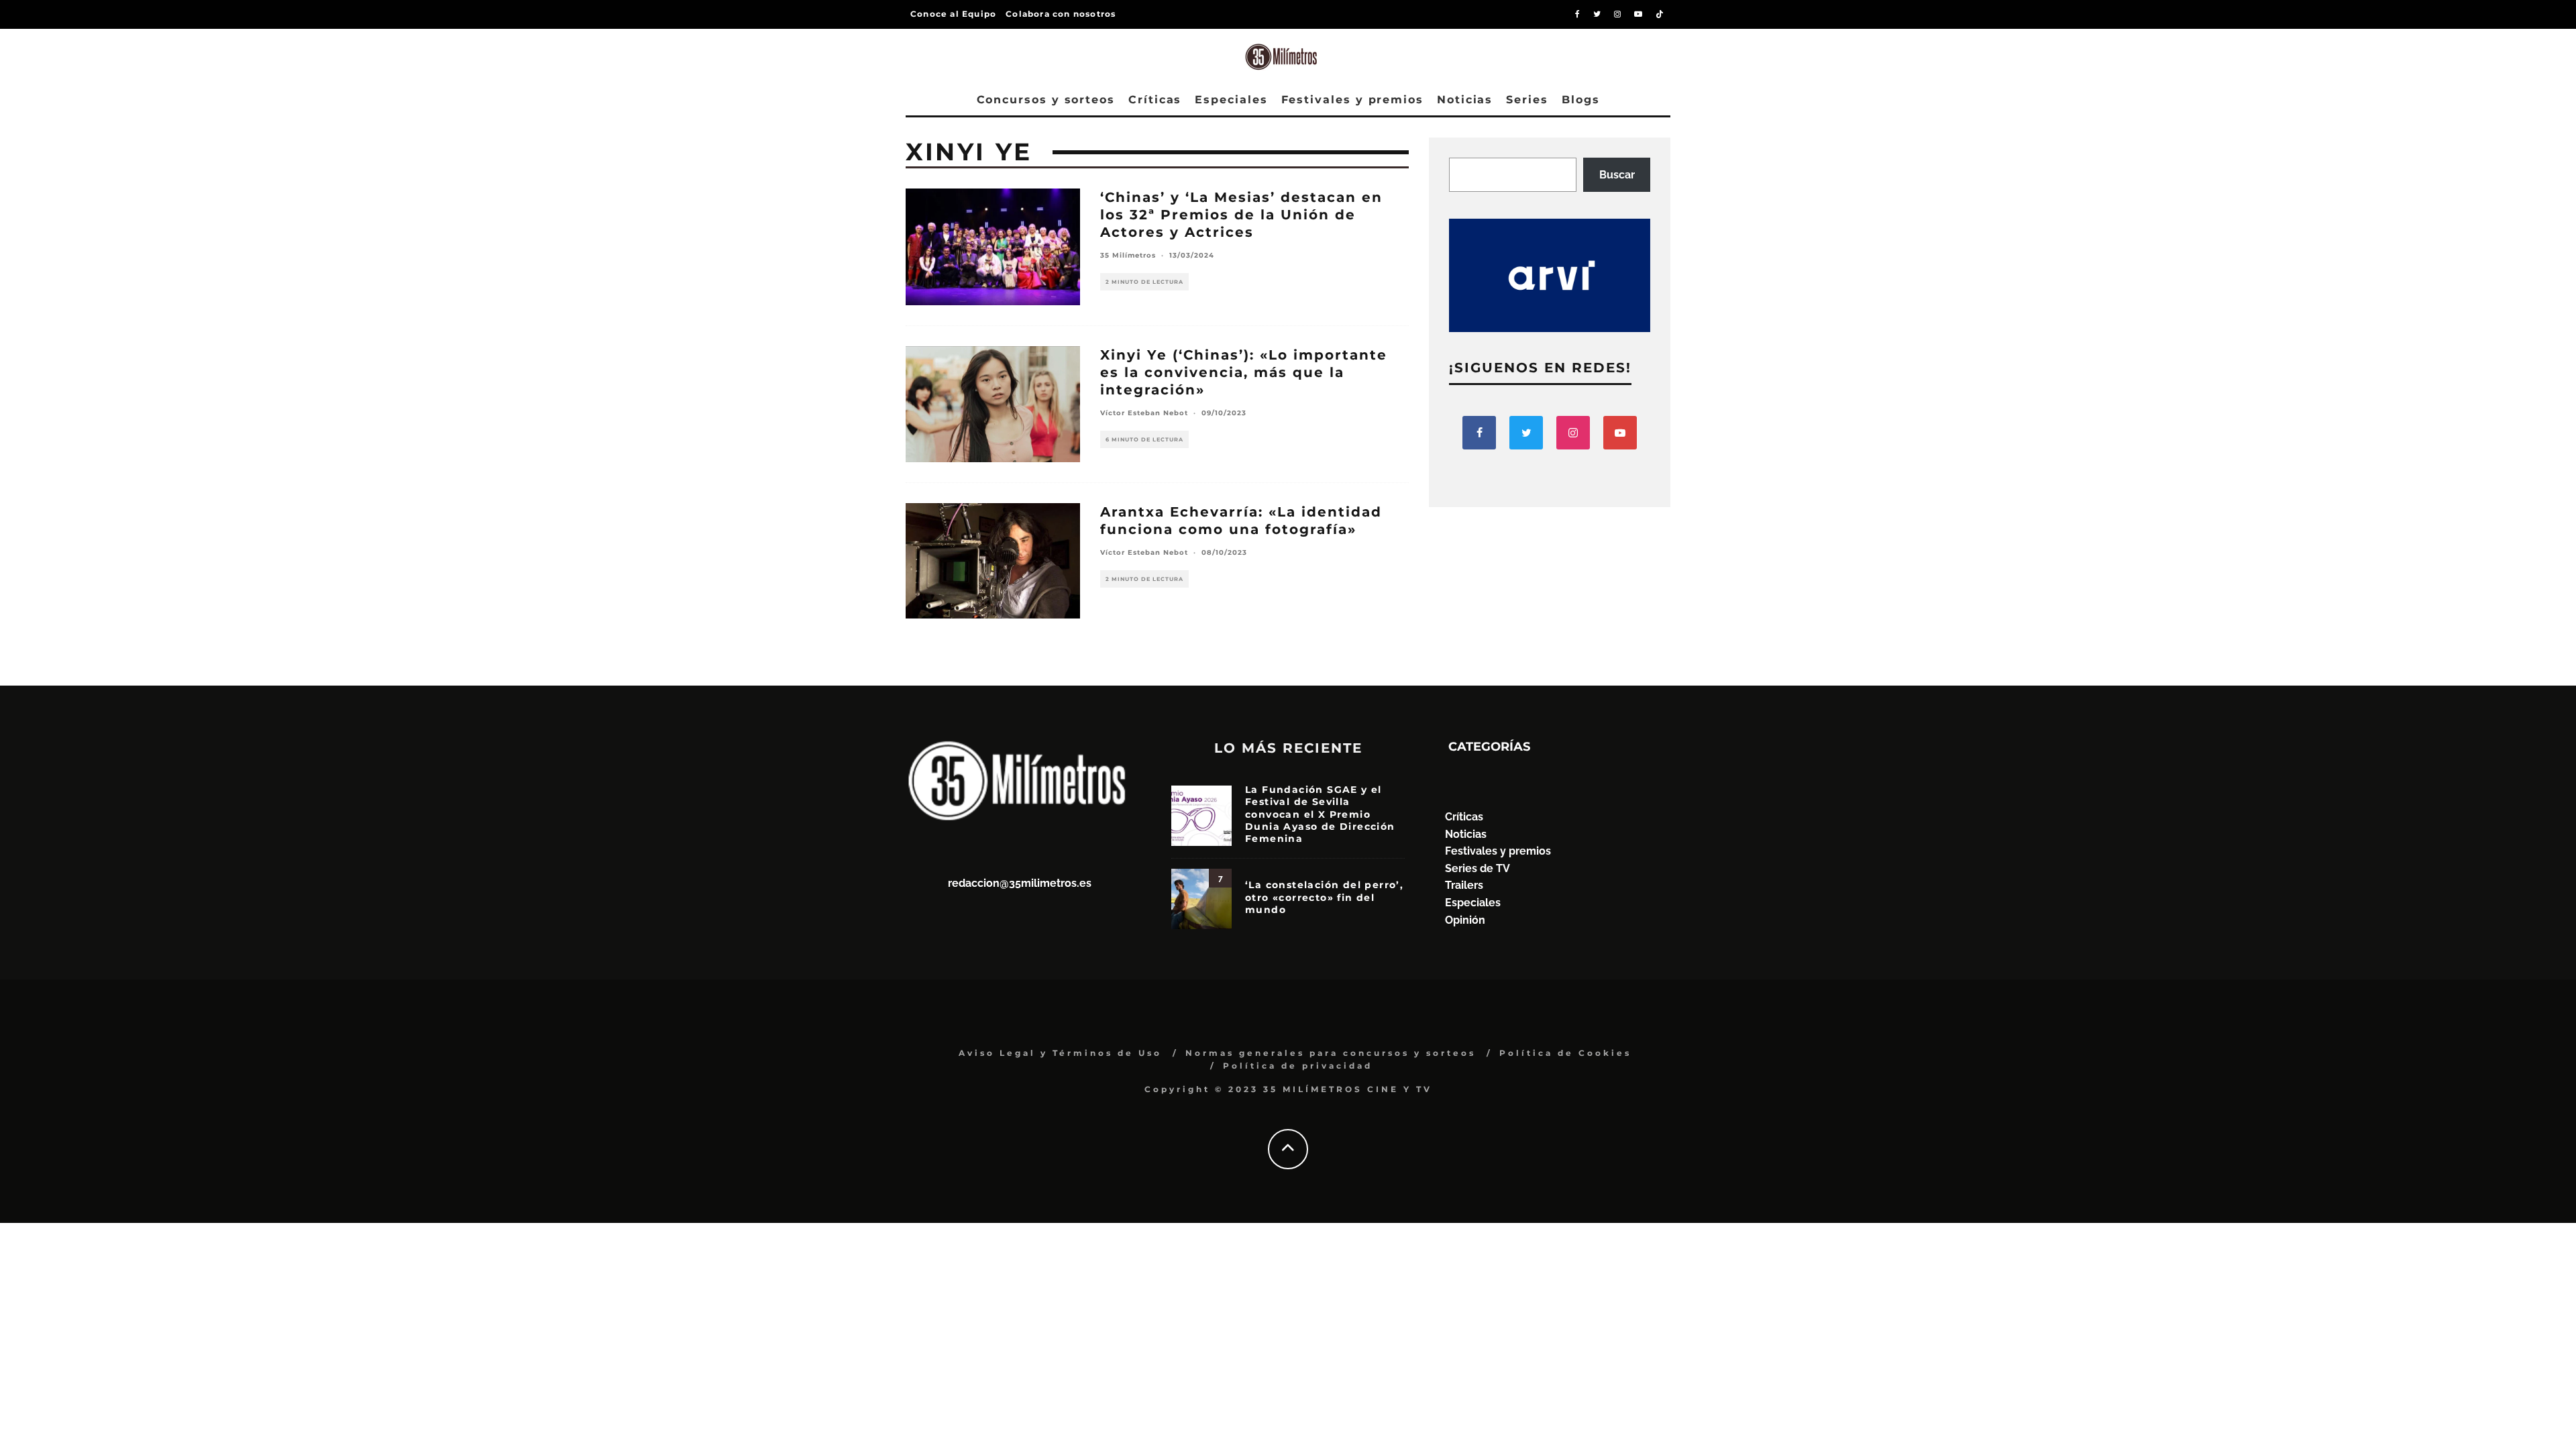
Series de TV (1478, 868)
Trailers (1464, 885)
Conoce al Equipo (953, 14)
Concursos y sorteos (1046, 100)
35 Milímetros (1128, 255)
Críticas (1155, 100)
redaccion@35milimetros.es (1020, 883)
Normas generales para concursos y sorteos (1331, 1053)
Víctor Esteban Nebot (1144, 413)
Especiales (1231, 100)
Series (1527, 100)
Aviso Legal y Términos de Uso (1060, 1053)
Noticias (1465, 100)
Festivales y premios (1352, 100)
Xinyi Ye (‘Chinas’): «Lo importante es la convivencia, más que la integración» (1244, 372)
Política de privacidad (1298, 1066)
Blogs (1581, 100)
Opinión (1465, 920)
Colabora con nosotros (1061, 14)
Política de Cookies (1565, 1053)
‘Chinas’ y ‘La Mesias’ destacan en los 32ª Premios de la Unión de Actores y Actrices (1241, 215)
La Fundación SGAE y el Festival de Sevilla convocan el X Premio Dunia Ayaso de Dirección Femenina (1320, 814)
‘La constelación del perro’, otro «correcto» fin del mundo (1324, 897)
